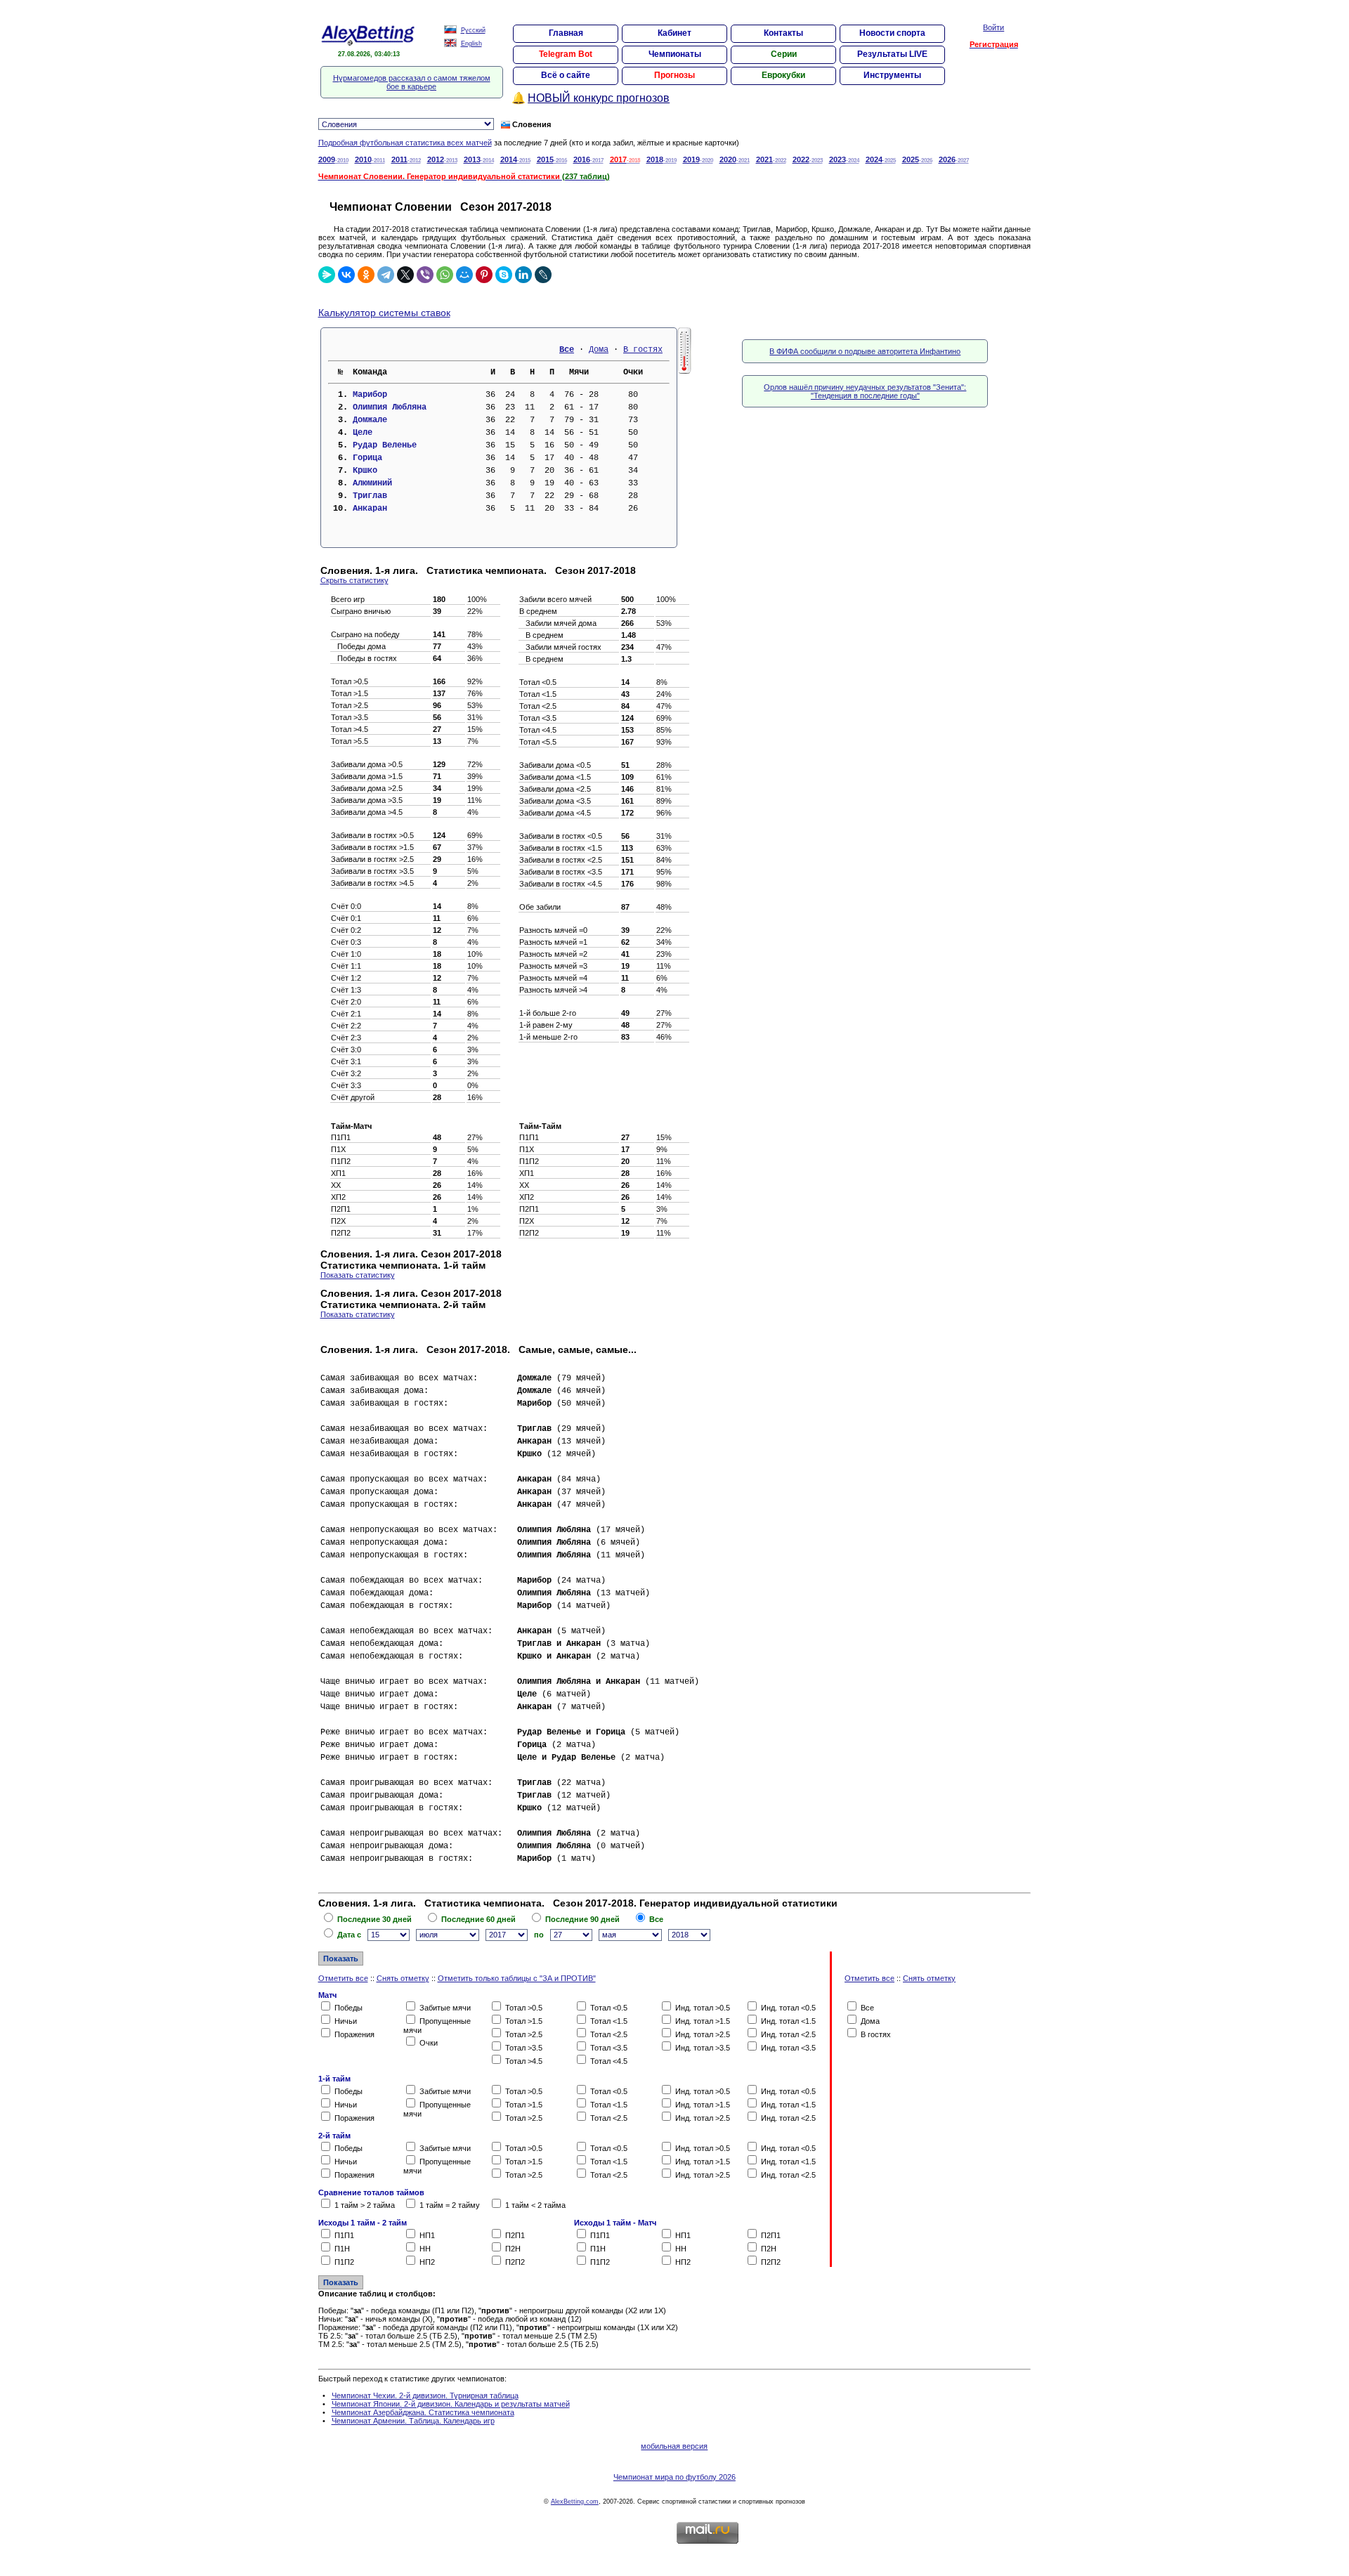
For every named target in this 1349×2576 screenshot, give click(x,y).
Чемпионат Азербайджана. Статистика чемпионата (423, 2412)
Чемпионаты (675, 54)
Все (567, 350)
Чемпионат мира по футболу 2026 (674, 2477)
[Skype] (504, 275)
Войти (993, 27)
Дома (599, 350)
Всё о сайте (566, 75)
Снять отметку (403, 1978)
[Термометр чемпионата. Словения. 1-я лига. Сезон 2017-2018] (684, 371)
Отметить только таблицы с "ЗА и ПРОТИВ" (517, 1978)
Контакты (783, 33)
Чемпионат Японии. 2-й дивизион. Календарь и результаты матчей (451, 2404)
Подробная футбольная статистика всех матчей (405, 143)
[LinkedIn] (523, 275)
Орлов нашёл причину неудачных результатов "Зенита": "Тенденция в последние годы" (865, 391)
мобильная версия (674, 2446)
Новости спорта (892, 33)
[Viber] (425, 275)
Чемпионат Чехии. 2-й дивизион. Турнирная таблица (425, 2395)
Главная (566, 33)
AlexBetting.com (575, 2502)
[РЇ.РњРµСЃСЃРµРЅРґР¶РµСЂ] (327, 275)
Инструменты (892, 75)
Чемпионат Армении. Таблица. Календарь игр (413, 2421)
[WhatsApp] (445, 275)
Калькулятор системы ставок (384, 313)
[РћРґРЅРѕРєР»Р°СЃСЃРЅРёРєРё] (366, 275)
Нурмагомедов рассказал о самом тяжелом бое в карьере (412, 82)
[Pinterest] (484, 275)
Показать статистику (358, 1275)
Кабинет (674, 33)
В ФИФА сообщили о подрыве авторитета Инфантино (865, 351)
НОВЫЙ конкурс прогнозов (599, 98)
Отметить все (343, 1978)
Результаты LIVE (892, 54)
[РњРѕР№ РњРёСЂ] (464, 275)
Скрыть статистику (354, 580)
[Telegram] (386, 275)
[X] (405, 275)
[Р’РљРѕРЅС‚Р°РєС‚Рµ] (346, 275)
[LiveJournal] (543, 275)
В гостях (643, 350)
